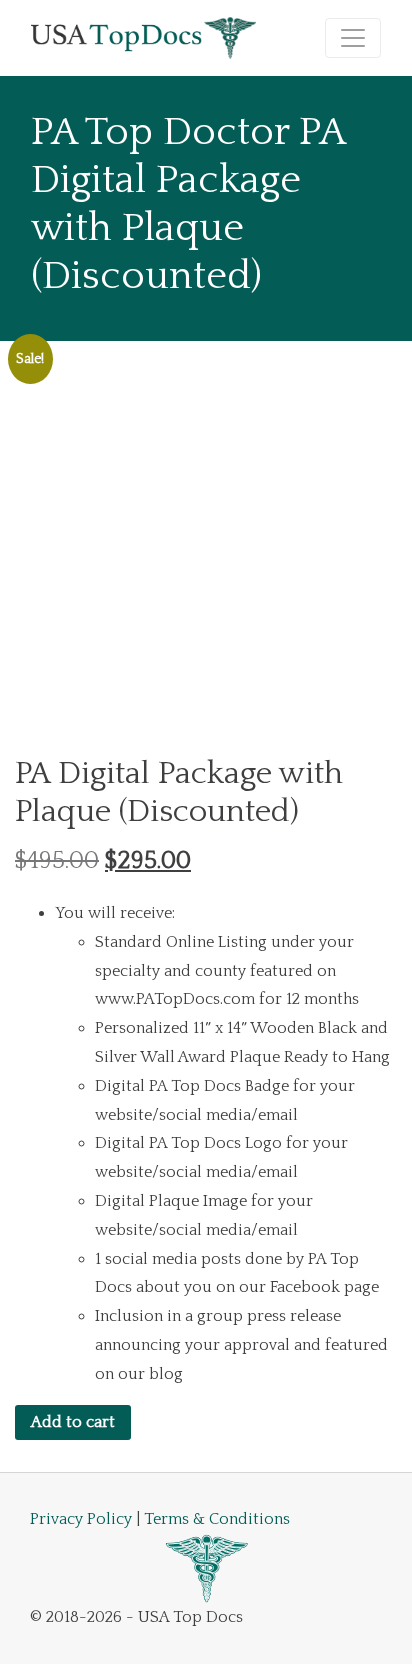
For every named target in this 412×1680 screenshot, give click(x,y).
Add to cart (73, 1422)
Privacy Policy (81, 1519)
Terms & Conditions (217, 1519)
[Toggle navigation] (353, 38)
